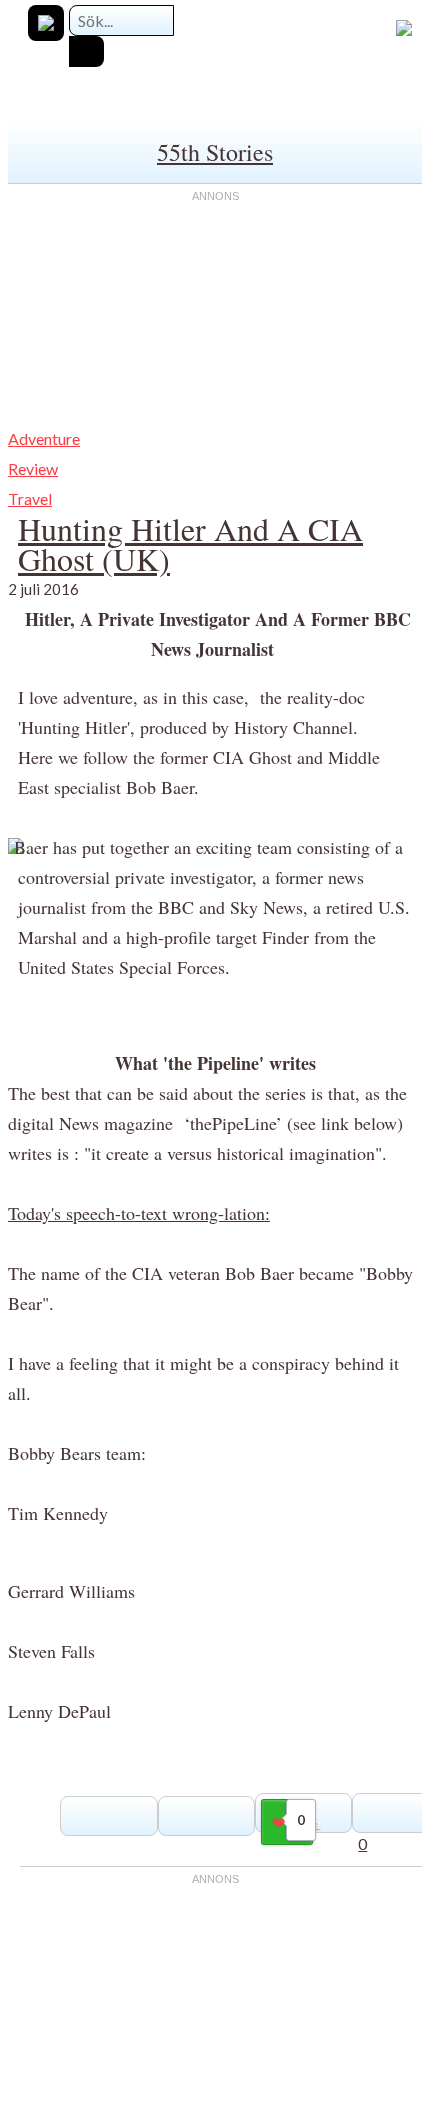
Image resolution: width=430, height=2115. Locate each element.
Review (33, 468)
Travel (30, 498)
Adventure (44, 438)
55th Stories (215, 152)
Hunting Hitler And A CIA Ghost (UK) (190, 543)
